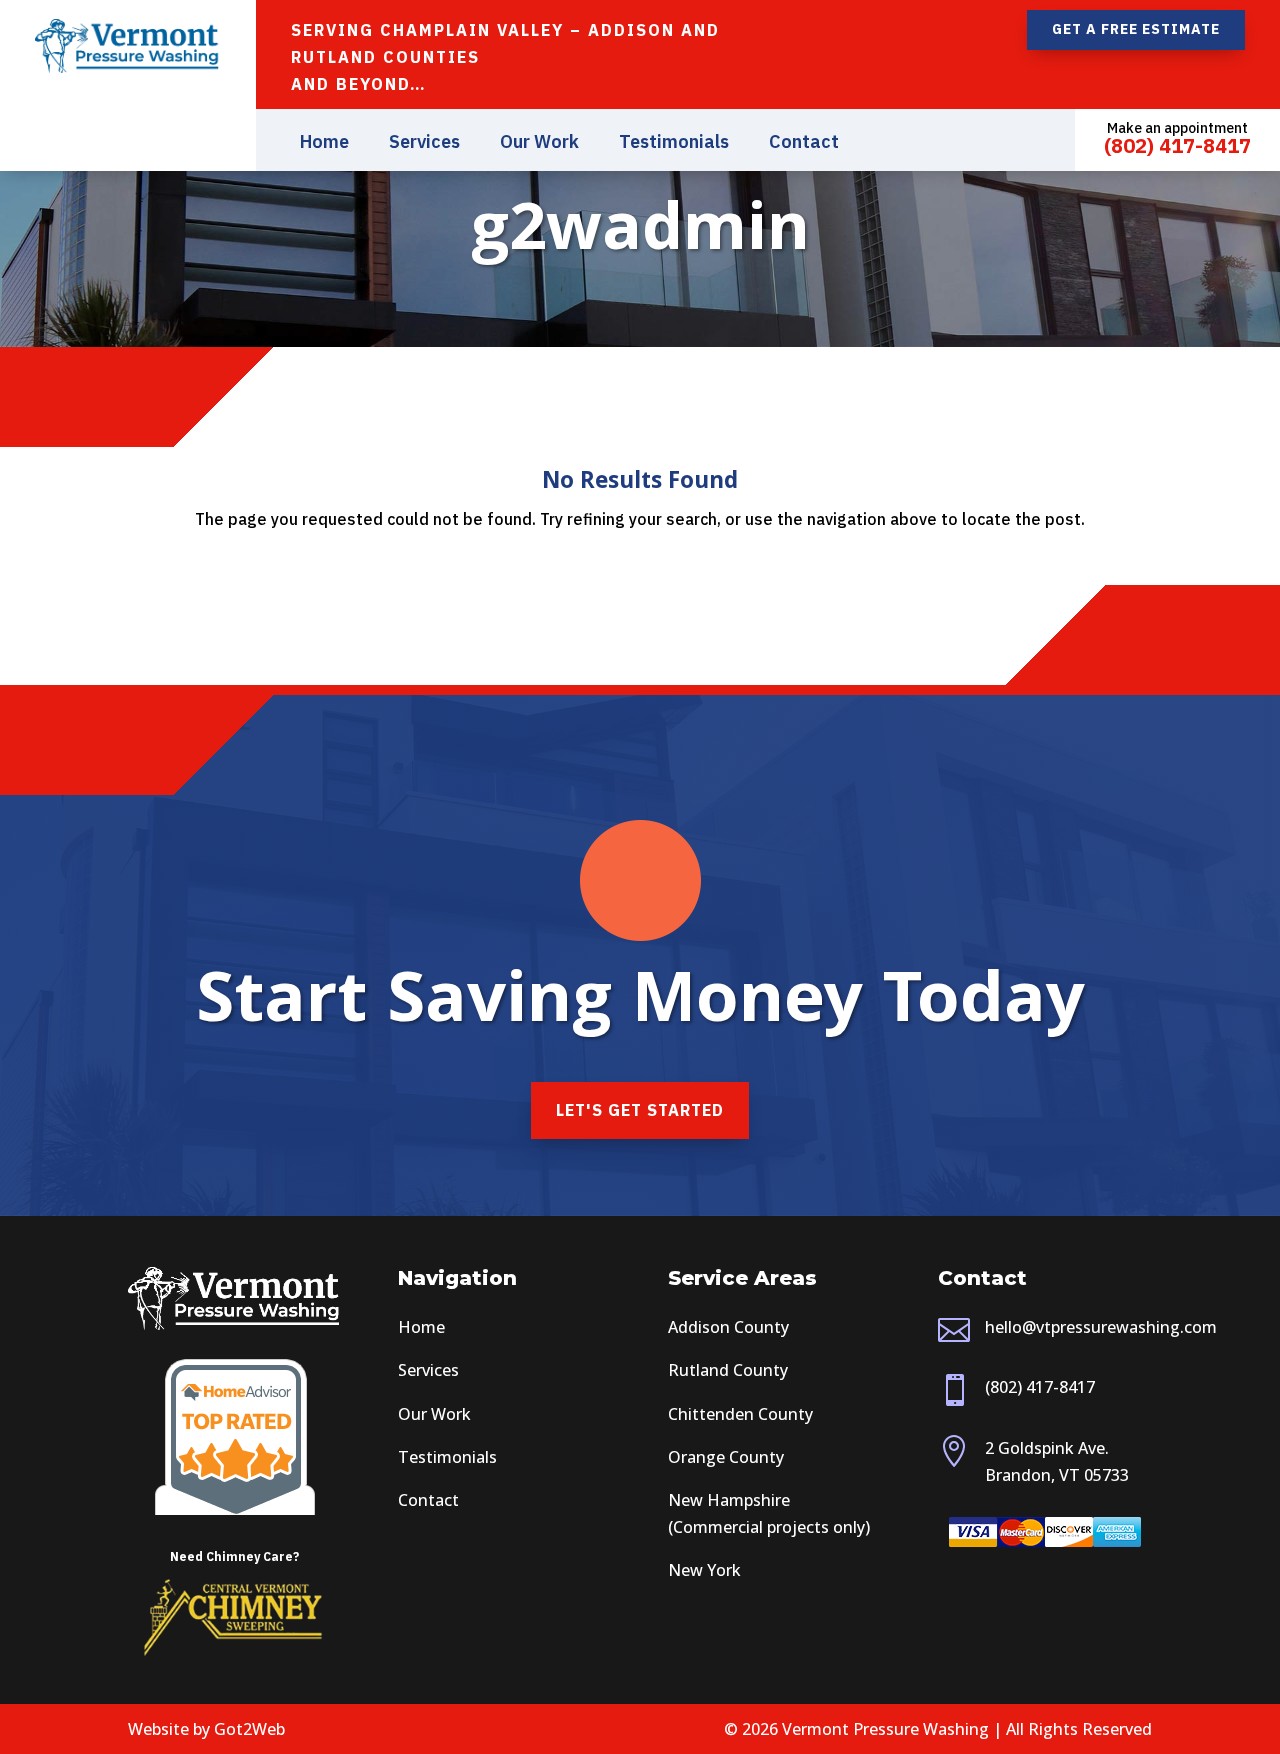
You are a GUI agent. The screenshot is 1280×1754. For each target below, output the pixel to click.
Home (324, 144)
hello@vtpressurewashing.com (1101, 1327)
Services (424, 144)
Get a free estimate (1136, 29)
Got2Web (249, 1729)
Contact (804, 144)
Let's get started (640, 1110)
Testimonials (674, 144)
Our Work (539, 144)
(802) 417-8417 (1040, 1387)
